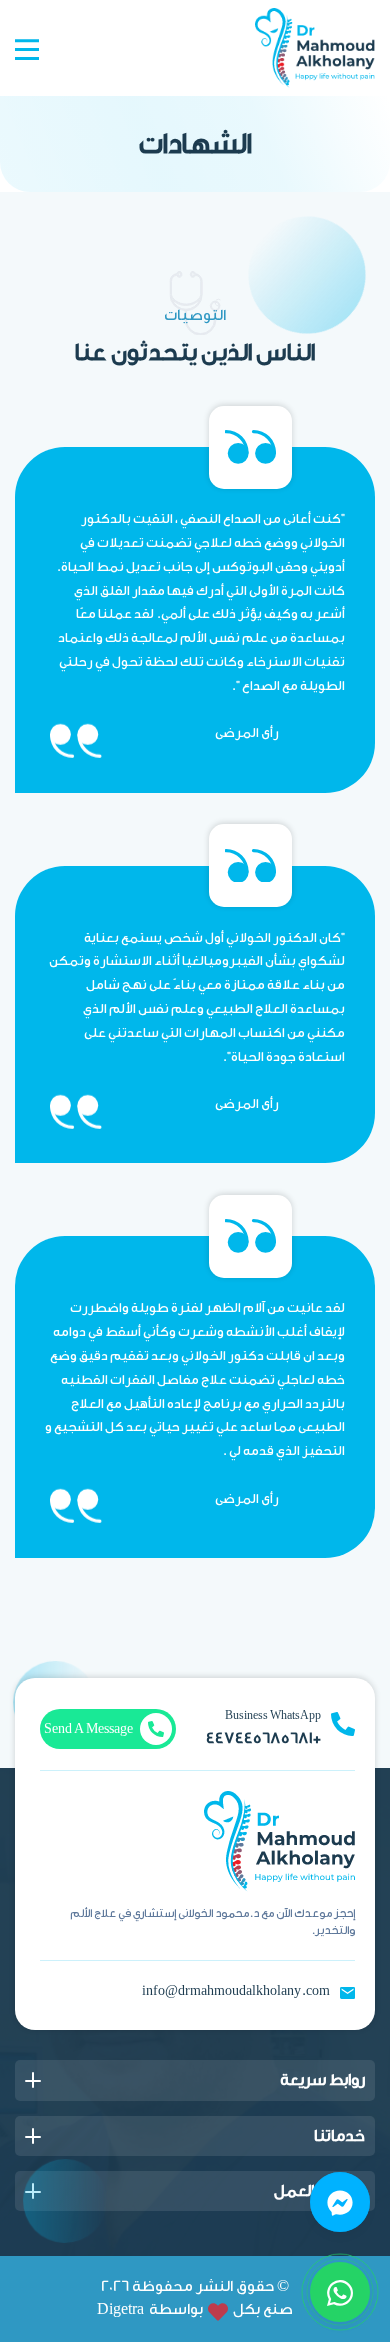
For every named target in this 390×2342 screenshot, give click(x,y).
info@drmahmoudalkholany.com (236, 1990)
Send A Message (88, 1728)
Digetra (120, 2309)
